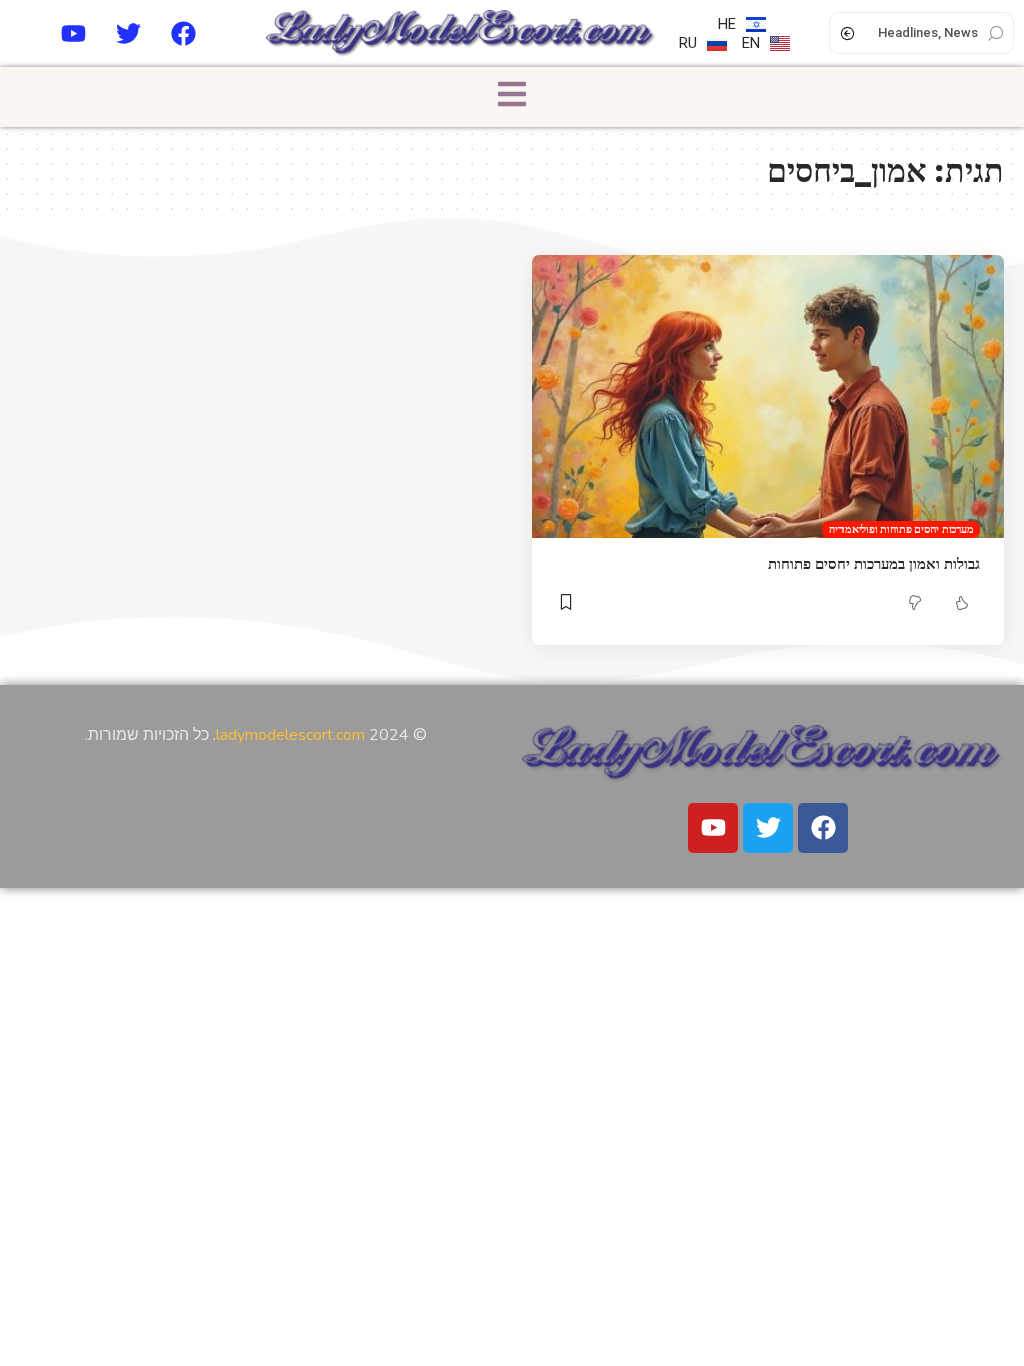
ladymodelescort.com (290, 735)
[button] (512, 96)
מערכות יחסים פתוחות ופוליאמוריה (901, 529)
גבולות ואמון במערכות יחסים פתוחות (874, 563)
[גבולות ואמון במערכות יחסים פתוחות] (768, 396)
